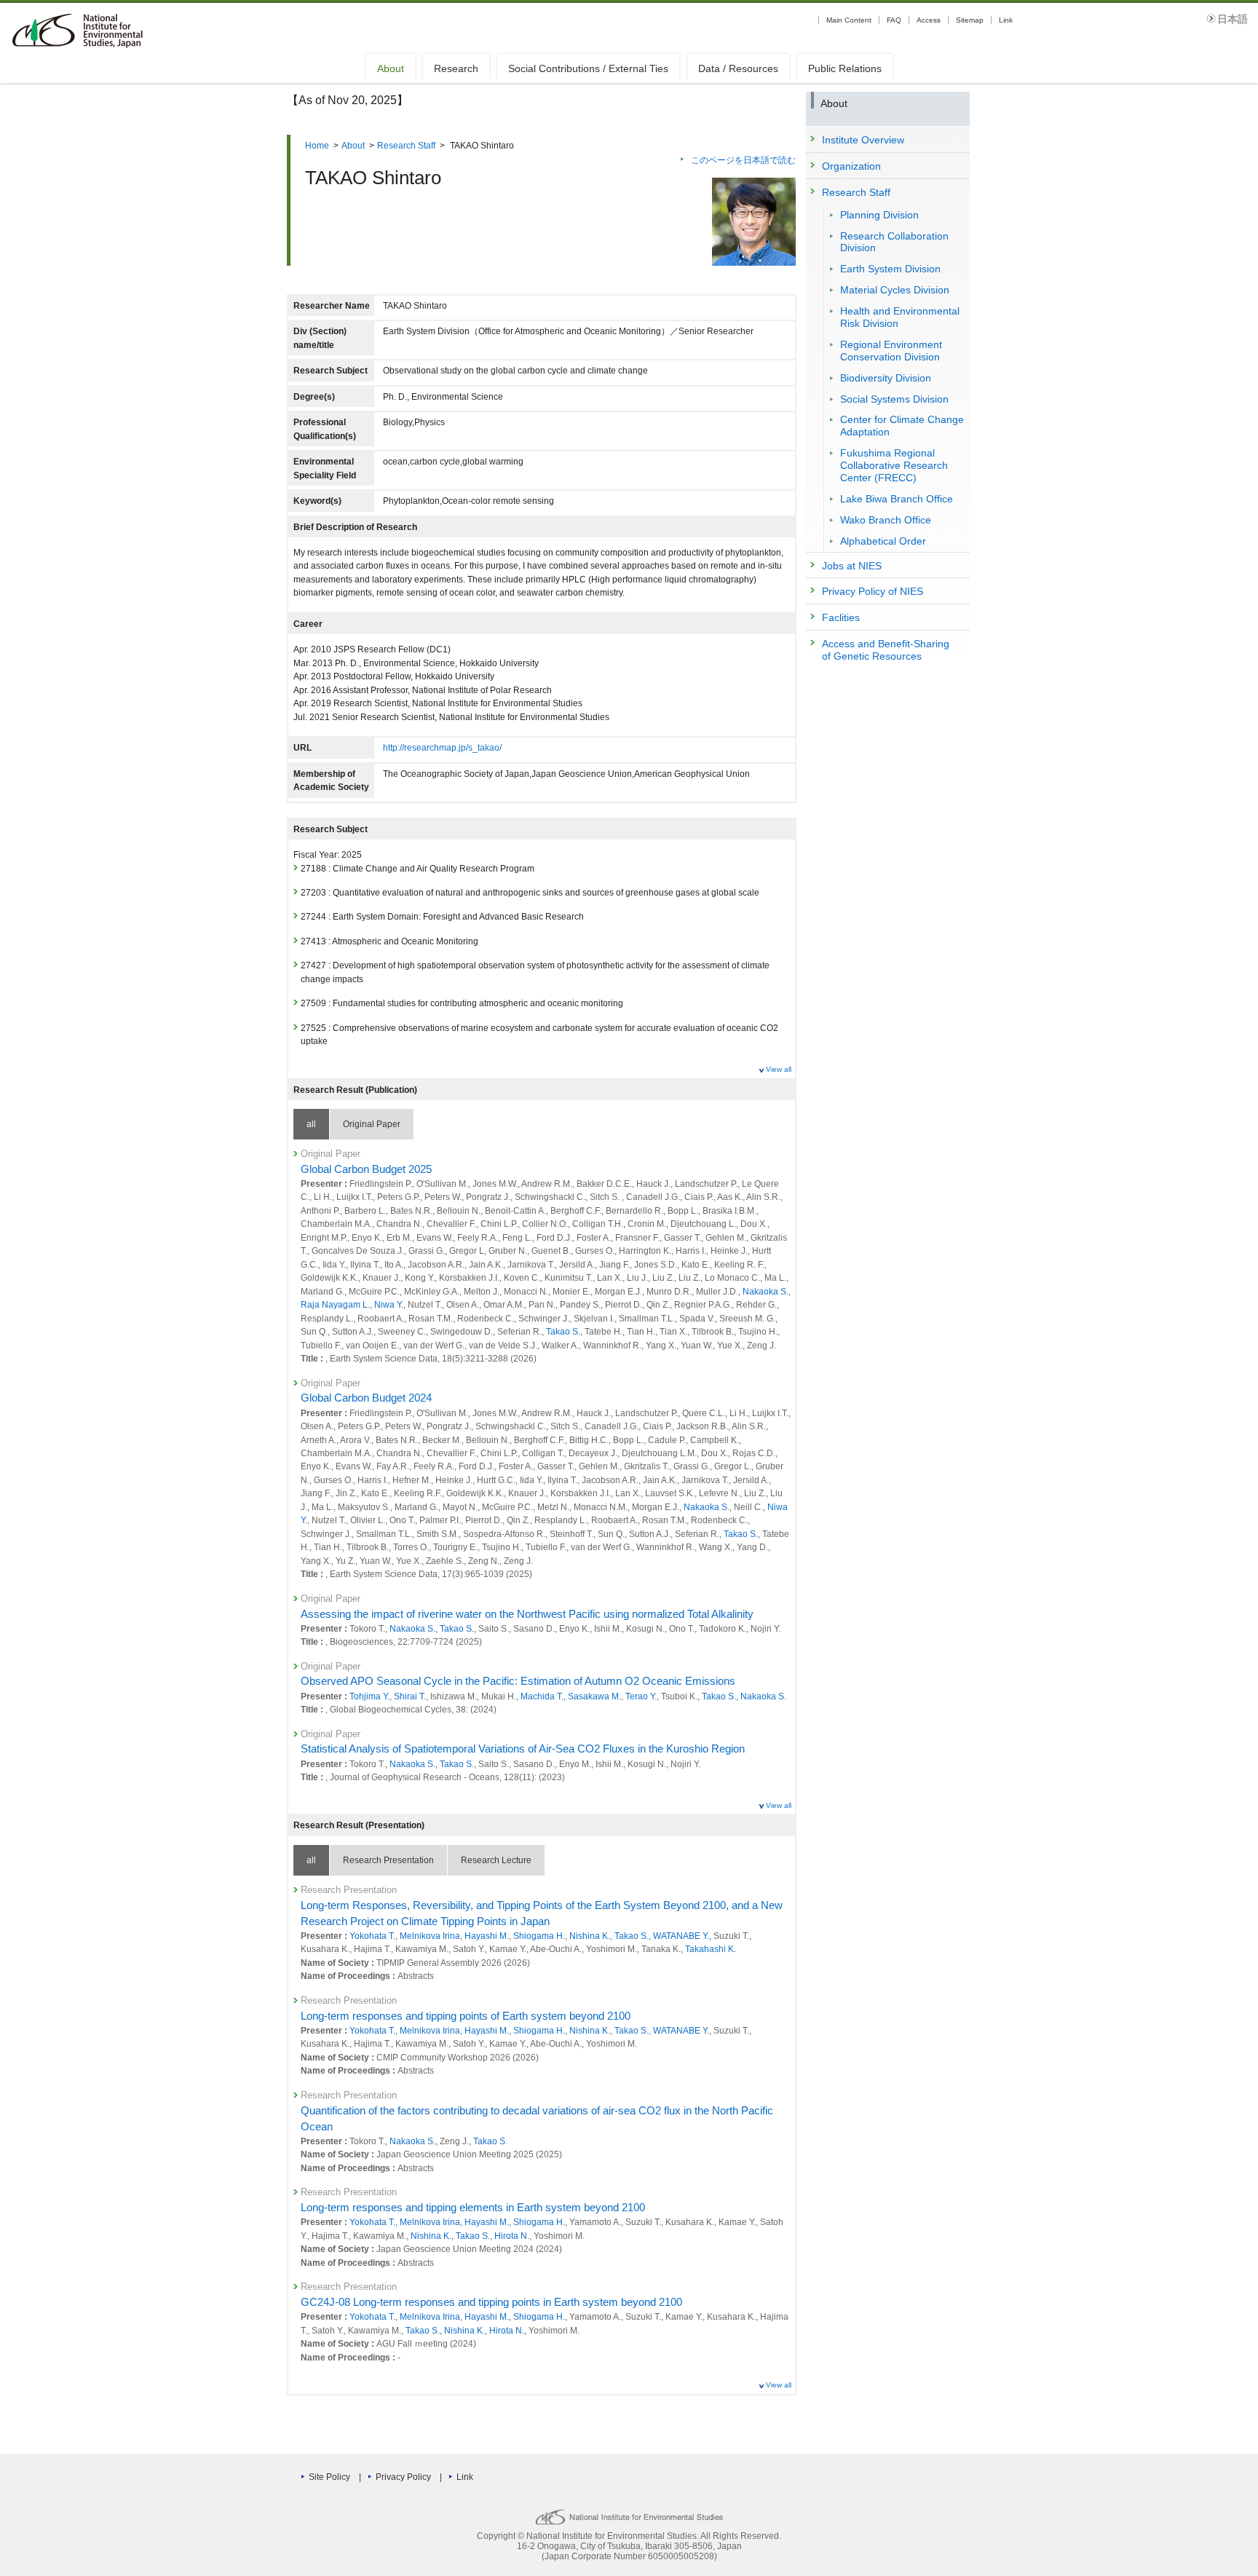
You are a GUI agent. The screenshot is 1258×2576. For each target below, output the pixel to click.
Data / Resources (738, 68)
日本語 (1233, 19)
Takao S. (563, 1332)
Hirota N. (512, 2236)
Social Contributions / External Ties (588, 68)
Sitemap (970, 20)
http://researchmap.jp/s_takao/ (442, 748)
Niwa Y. (389, 1305)
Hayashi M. (487, 1936)
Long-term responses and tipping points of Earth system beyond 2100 (466, 2016)
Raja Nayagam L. (335, 1305)
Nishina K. (590, 1936)
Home (317, 146)
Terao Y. (641, 1696)
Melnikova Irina (430, 1936)
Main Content (849, 20)
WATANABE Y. (681, 1936)
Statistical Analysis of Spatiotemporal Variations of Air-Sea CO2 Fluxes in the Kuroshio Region (523, 1749)
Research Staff (406, 146)
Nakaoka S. (766, 1292)
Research (456, 68)
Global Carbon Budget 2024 (366, 1398)
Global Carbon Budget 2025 (366, 1169)
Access (929, 20)
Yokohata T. (372, 1936)
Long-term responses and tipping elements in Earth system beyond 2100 (473, 2208)
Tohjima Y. (369, 1696)
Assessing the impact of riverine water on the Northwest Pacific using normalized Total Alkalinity (527, 1614)
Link (1006, 20)
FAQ (894, 20)
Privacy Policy (403, 2477)
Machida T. (542, 1696)
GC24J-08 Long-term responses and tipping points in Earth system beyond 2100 (491, 2302)
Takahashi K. (711, 1949)
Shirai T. (410, 1696)
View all (779, 1069)
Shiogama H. (539, 1936)
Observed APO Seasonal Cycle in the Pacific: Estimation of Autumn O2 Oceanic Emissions (518, 1681)
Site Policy (329, 2477)
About (391, 68)
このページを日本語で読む (743, 160)
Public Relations (845, 68)
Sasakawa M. (594, 1696)
